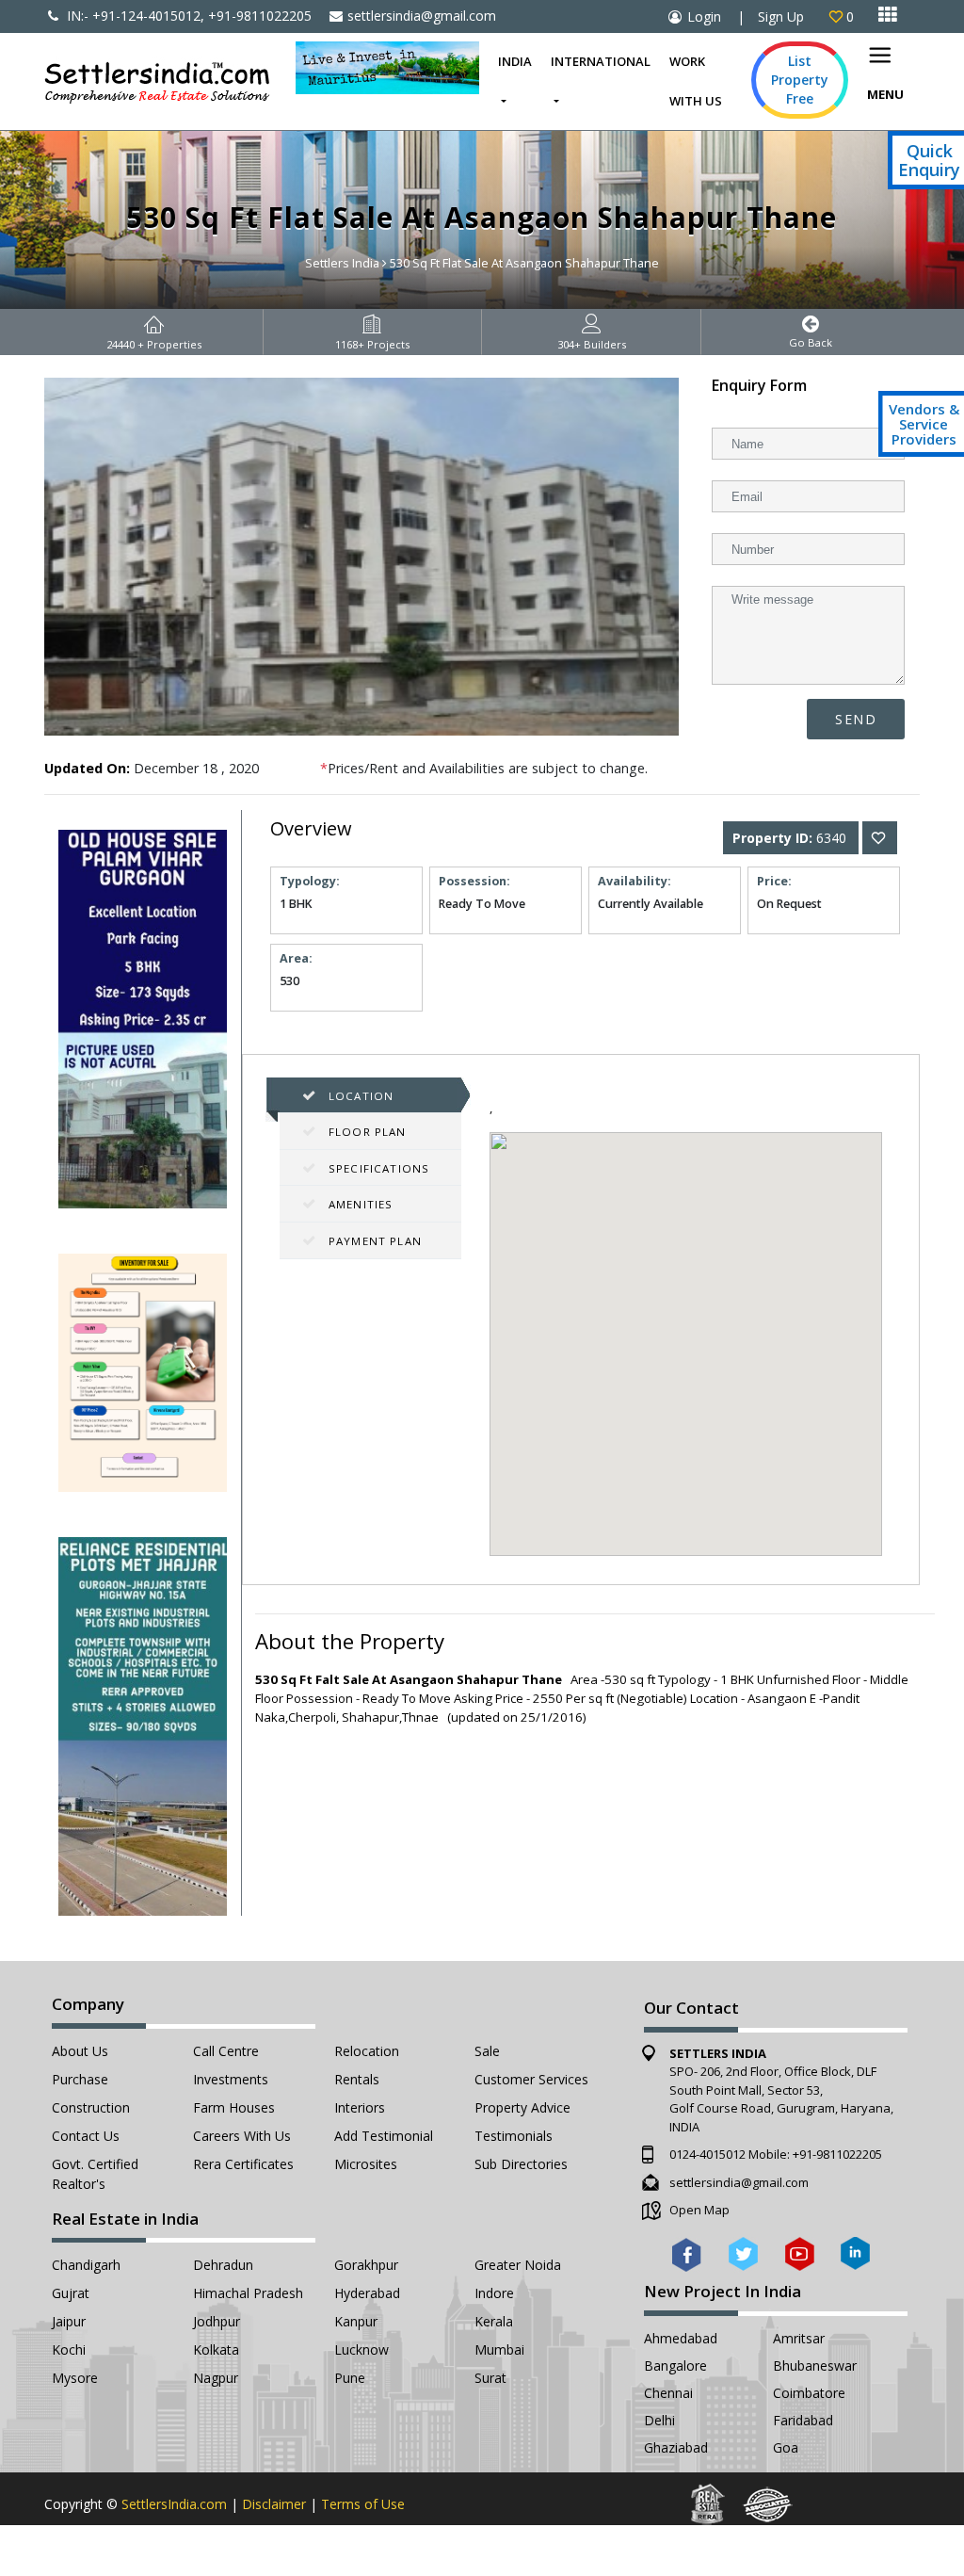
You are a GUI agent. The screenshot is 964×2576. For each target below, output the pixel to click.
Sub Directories (521, 2164)
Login (704, 16)
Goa (786, 2447)
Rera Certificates (243, 2164)
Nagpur (216, 2378)
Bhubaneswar (815, 2365)
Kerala (494, 2321)
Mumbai (499, 2349)
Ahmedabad (681, 2338)
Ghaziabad (676, 2447)
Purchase (80, 2079)
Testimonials (514, 2136)
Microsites (366, 2164)
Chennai (668, 2393)
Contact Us (86, 2136)
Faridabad (803, 2420)
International (601, 61)
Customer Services (531, 2079)
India (515, 61)
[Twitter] (743, 2252)
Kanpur (356, 2321)
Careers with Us (242, 2136)
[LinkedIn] (855, 2252)
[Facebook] (687, 2252)
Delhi (659, 2420)
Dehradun (223, 2265)
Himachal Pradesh (248, 2293)
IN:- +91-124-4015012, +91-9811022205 (187, 16)
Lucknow (361, 2349)
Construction (91, 2107)
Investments (231, 2079)
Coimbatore (809, 2393)
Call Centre (226, 2051)
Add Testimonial (384, 2136)
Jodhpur (217, 2321)
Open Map (699, 2210)
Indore (494, 2293)
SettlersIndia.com (174, 2504)
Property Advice (522, 2107)
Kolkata (216, 2349)
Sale (487, 2051)
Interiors (360, 2107)
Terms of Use (363, 2504)
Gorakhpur (366, 2265)
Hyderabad (367, 2293)
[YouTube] (800, 2252)
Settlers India (342, 263)
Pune (350, 2378)
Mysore (75, 2378)
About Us (80, 2051)
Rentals (357, 2079)
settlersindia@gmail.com (422, 16)
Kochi (69, 2349)
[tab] (370, 1096)
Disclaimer (274, 2504)
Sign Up (781, 16)
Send (856, 719)
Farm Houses (234, 2107)
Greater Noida (518, 2265)
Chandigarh (86, 2265)
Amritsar (799, 2338)
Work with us (696, 81)
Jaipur (69, 2321)
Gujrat (71, 2293)
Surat (490, 2378)
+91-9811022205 (837, 2154)
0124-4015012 (707, 2154)
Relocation (367, 2051)
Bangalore (675, 2365)
